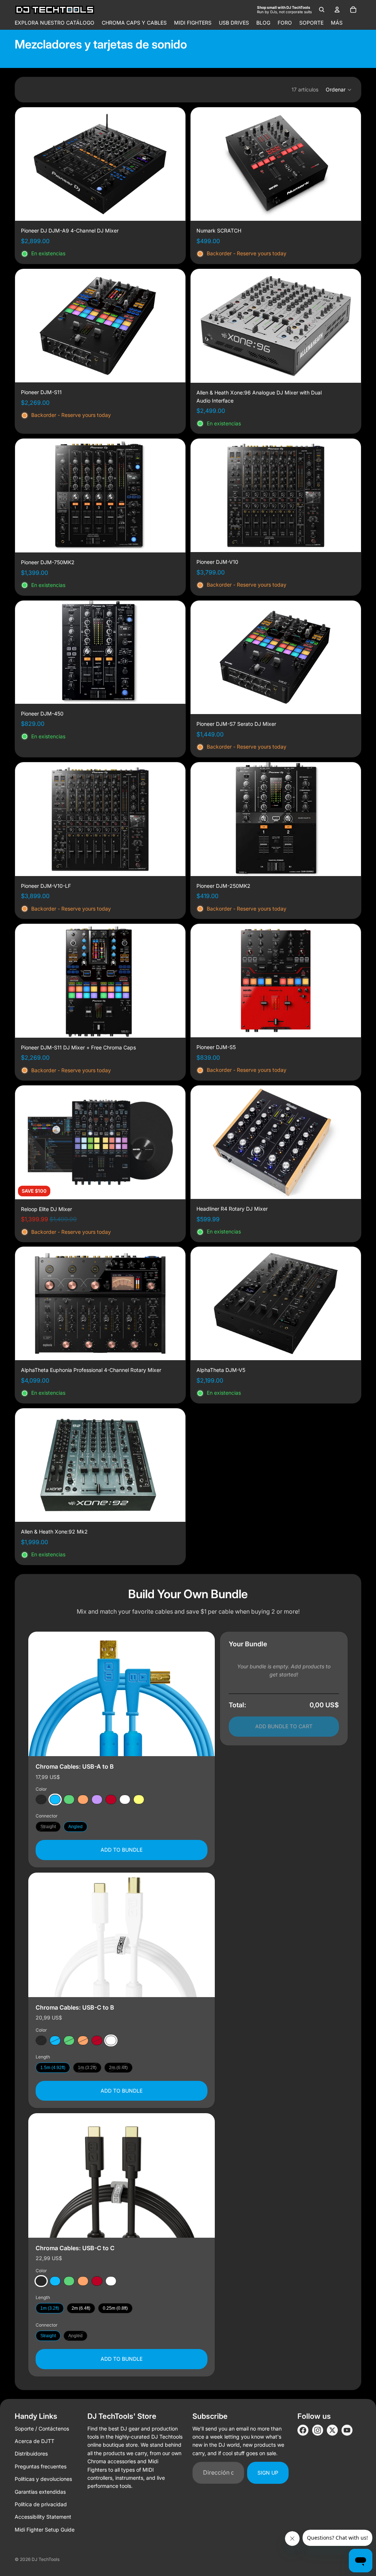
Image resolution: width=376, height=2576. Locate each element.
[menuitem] (337, 23)
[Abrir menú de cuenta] (337, 10)
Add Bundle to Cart (284, 1726)
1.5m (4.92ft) (53, 2068)
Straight (48, 1827)
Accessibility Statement (43, 2517)
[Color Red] (111, 1799)
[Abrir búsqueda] (322, 10)
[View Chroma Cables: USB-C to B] (122, 1935)
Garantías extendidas (40, 2492)
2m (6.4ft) (118, 2068)
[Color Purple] (97, 1799)
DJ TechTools (46, 2559)
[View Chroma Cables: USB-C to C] (122, 2175)
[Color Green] (69, 1799)
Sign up (268, 2473)
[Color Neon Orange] (83, 1799)
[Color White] (125, 1799)
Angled (75, 1827)
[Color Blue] (55, 1799)
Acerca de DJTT (35, 2441)
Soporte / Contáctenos (42, 2429)
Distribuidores (31, 2453)
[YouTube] (347, 2430)
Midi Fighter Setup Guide (45, 2530)
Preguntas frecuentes (41, 2466)
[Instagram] (318, 2430)
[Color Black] (41, 1799)
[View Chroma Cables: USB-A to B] (122, 1694)
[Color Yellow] (139, 1799)
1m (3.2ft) (87, 2068)
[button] (339, 90)
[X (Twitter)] (332, 2430)
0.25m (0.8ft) (115, 2308)
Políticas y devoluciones (43, 2479)
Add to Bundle (122, 1850)
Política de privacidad (41, 2504)
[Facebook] (303, 2430)
